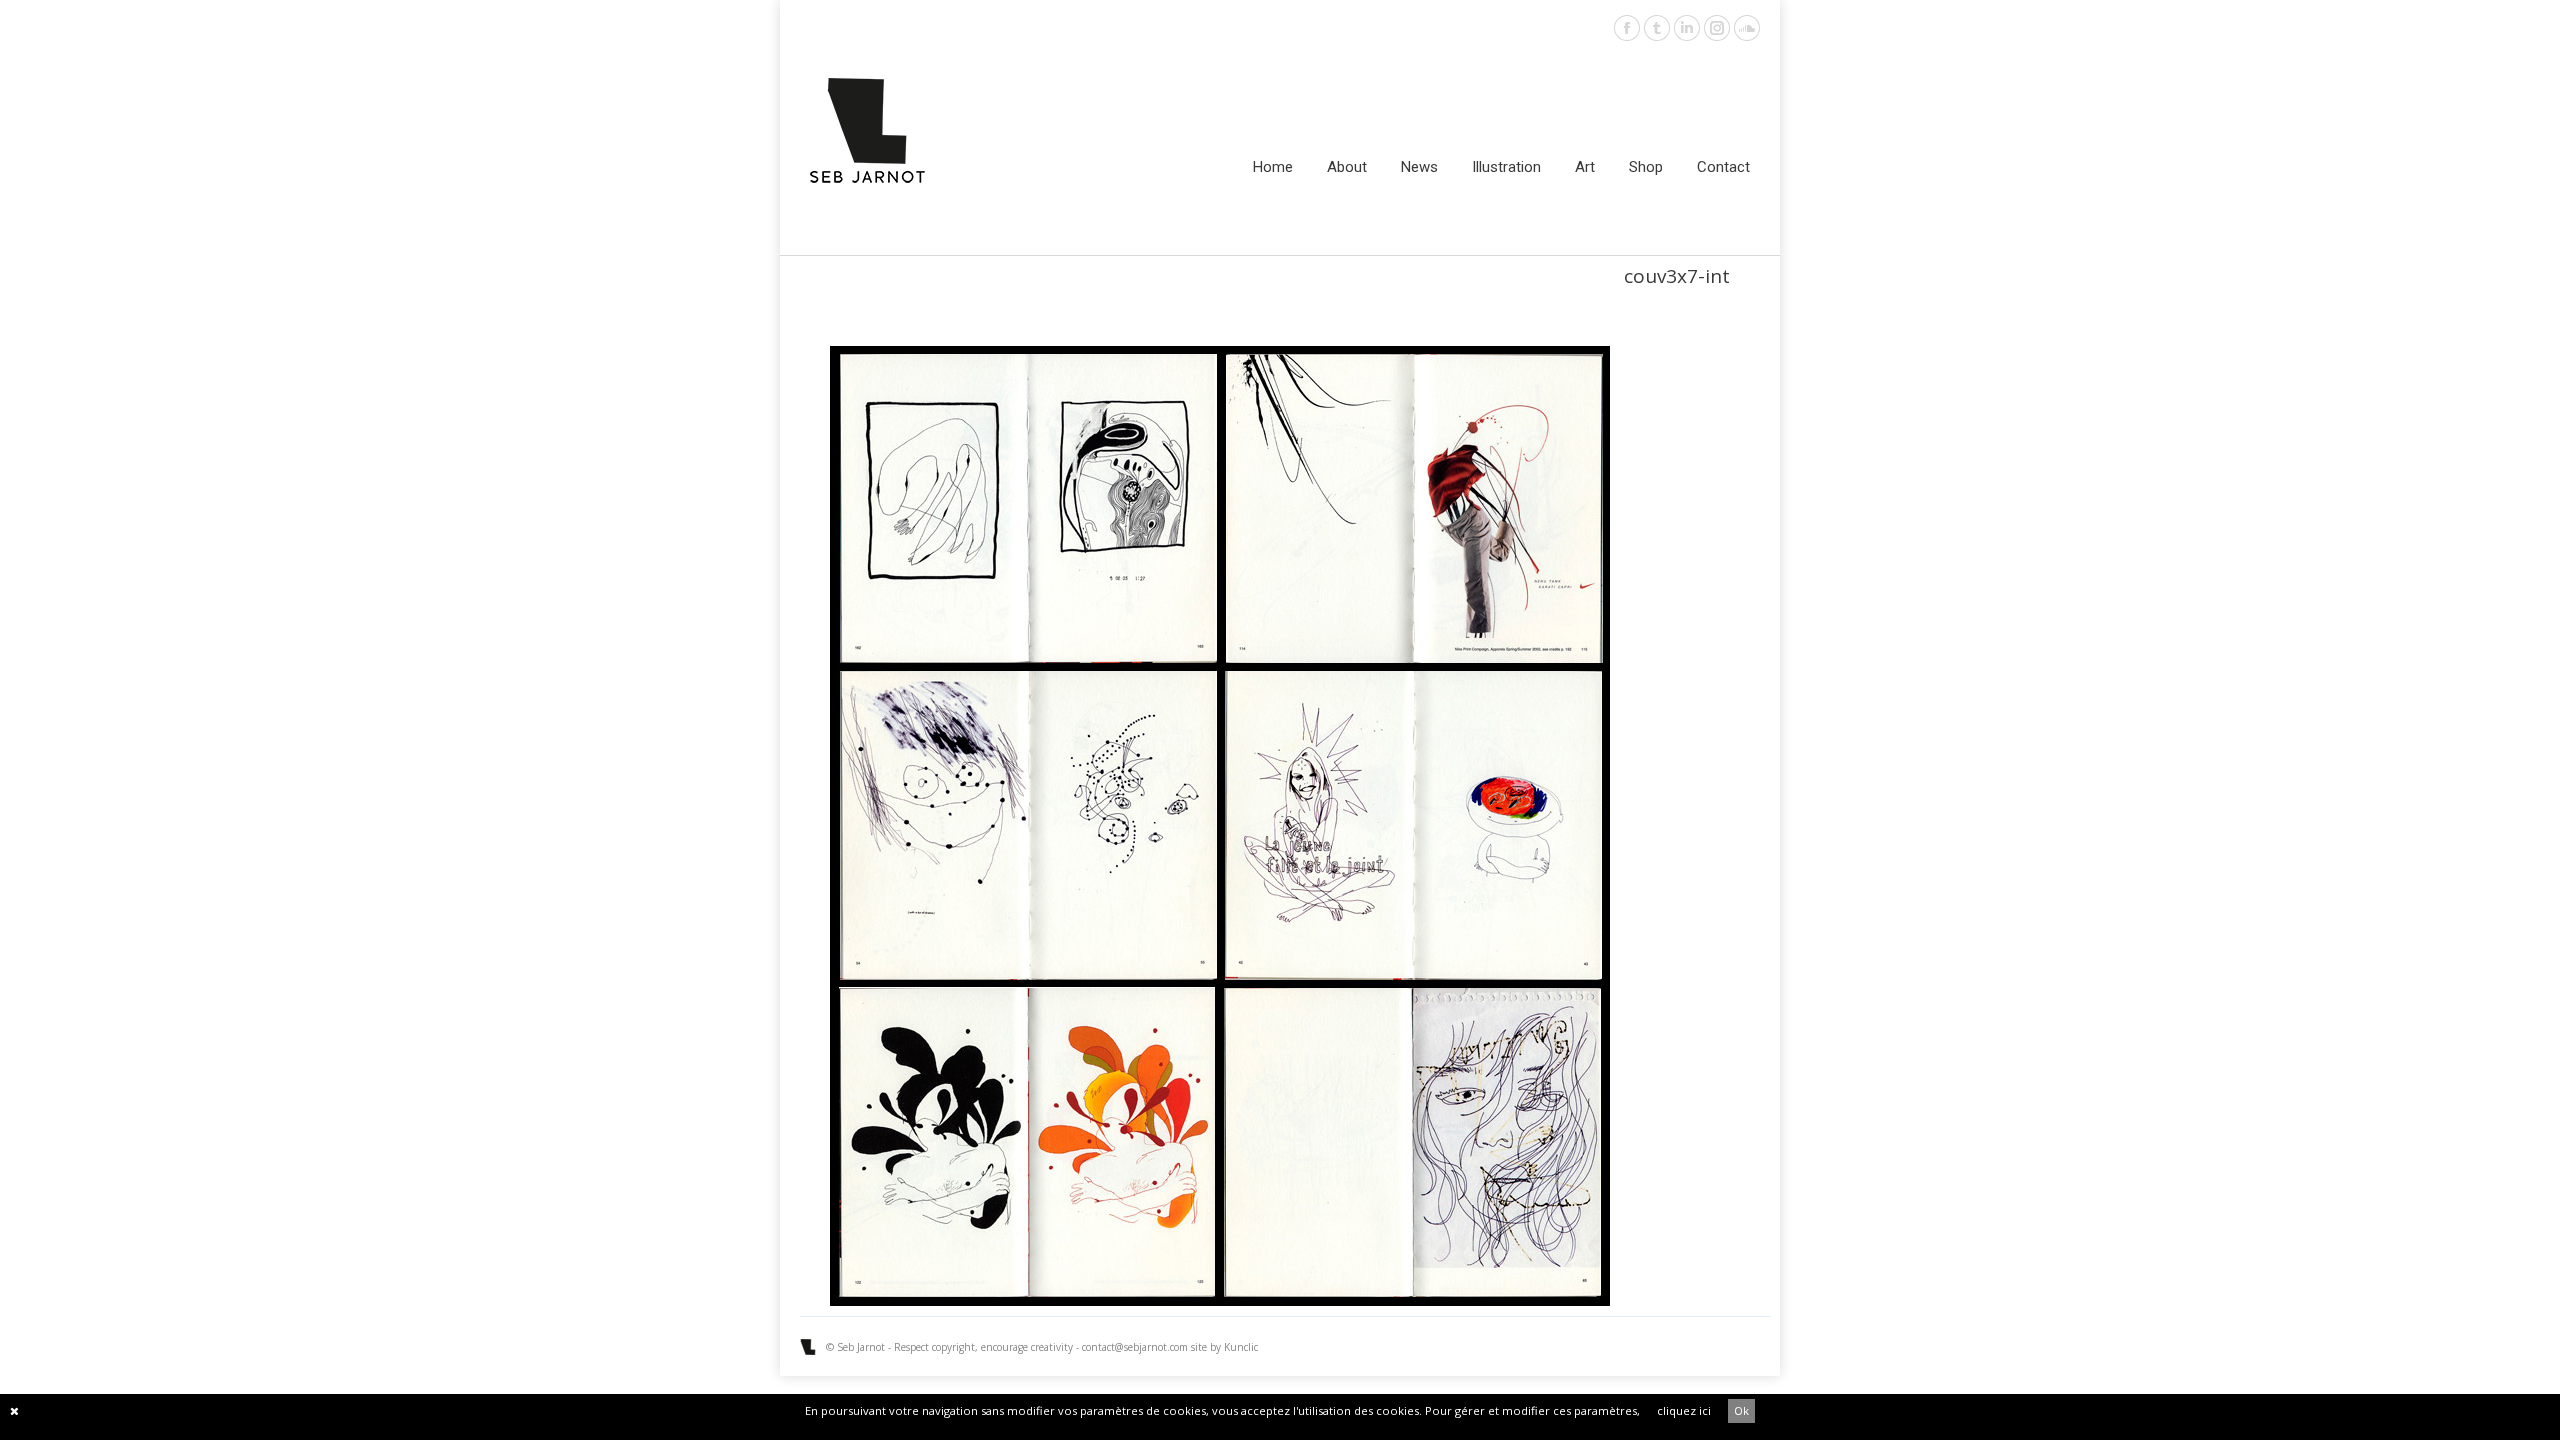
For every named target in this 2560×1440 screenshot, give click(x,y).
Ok (1741, 1410)
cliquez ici (1684, 1410)
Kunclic (1241, 1347)
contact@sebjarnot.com (1135, 1347)
